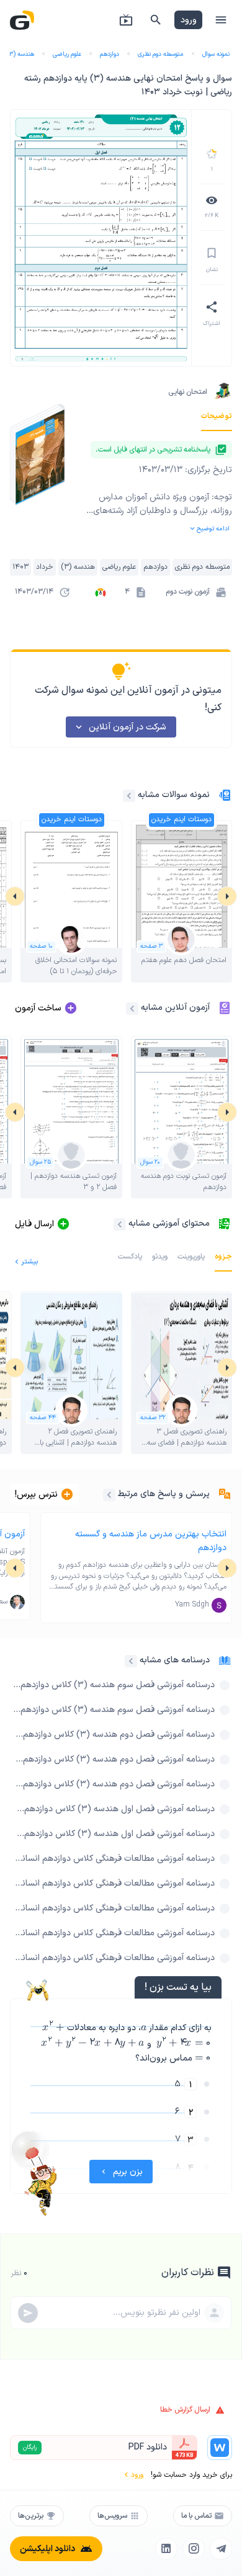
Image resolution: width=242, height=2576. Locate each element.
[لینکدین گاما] (166, 2549)
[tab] (217, 416)
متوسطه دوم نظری (161, 54)
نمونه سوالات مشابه (174, 795)
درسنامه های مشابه (175, 1660)
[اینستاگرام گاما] (194, 2549)
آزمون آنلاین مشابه (175, 1008)
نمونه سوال (216, 54)
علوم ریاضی (67, 54)
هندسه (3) (20, 54)
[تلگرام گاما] (221, 2549)
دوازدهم (110, 54)
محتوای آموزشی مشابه (169, 1223)
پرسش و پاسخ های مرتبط (164, 1494)
